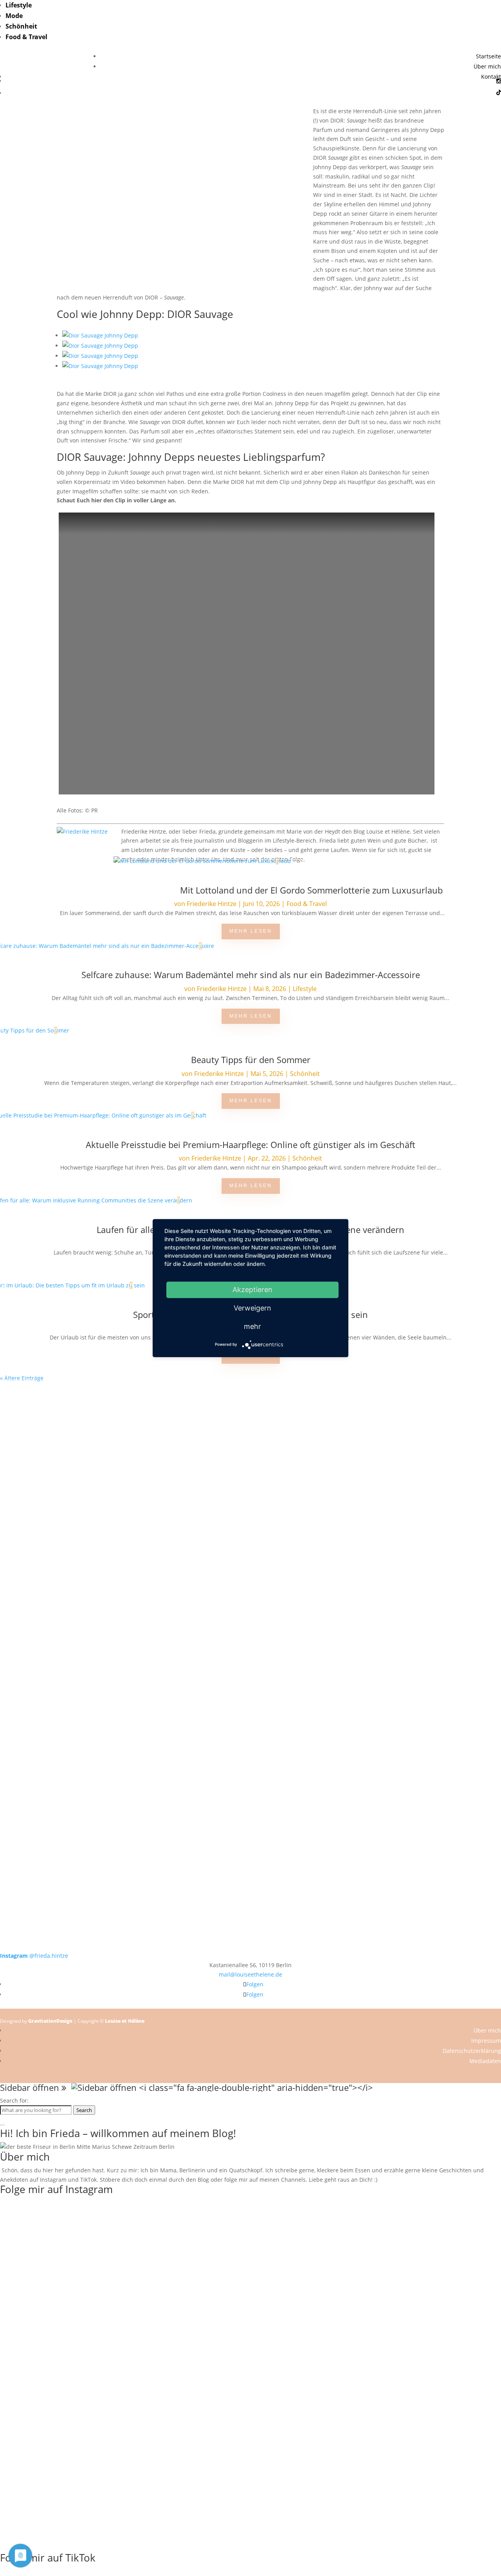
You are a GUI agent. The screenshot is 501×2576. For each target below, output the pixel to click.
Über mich (487, 66)
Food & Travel (26, 37)
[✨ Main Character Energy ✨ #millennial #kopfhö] (451, 1564)
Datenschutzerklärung (472, 2051)
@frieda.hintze (34, 1956)
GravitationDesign (50, 2021)
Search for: (14, 2100)
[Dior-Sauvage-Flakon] (100, 346)
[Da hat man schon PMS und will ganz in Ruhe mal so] (50, 1420)
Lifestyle (19, 5)
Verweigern (252, 1308)
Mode (14, 16)
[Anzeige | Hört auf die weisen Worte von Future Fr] (351, 1746)
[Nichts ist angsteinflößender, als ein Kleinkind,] (250, 1588)
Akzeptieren (252, 1290)
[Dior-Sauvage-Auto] (100, 356)
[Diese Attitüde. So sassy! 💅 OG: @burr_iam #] (50, 1564)
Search (84, 2110)
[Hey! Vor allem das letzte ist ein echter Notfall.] (150, 1569)
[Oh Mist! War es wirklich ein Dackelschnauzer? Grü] (150, 1429)
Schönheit (21, 26)
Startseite (488, 56)
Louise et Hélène (125, 2021)
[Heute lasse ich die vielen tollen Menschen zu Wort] (451, 1448)
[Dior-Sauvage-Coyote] (100, 335)
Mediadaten (485, 2061)
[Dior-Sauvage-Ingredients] (100, 366)
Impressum (486, 2041)
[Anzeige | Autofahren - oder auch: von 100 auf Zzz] (250, 1467)
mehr (252, 1326)
